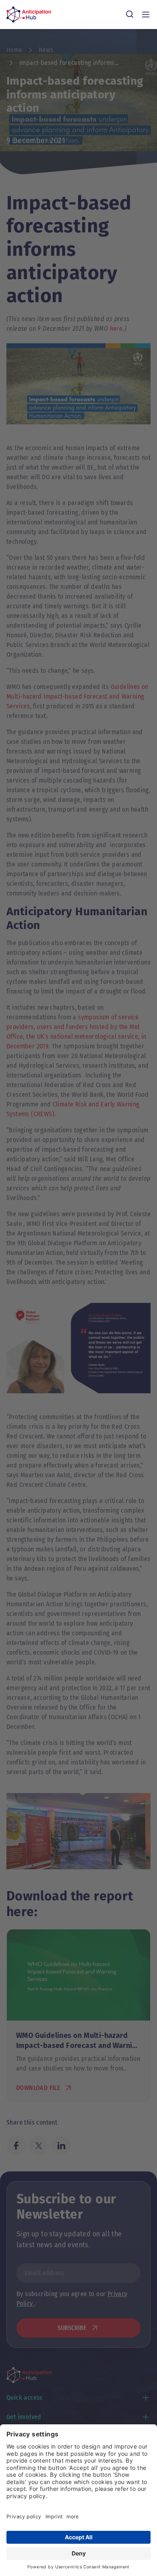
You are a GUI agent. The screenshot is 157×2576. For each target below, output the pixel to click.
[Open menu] (146, 15)
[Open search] (130, 15)
